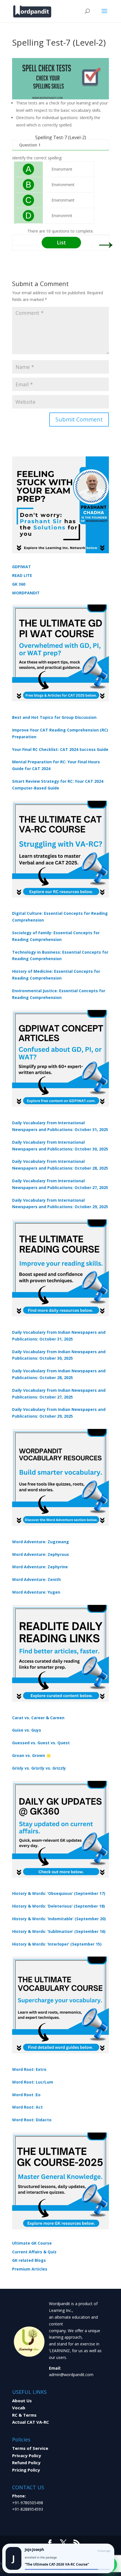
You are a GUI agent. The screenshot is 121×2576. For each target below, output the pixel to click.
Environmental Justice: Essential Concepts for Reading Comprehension (59, 994)
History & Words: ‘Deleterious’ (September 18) (59, 1906)
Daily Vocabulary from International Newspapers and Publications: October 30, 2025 (60, 1146)
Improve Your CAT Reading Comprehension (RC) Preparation (60, 733)
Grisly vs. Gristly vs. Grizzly (39, 1768)
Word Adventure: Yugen (36, 1592)
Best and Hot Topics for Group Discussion (54, 717)
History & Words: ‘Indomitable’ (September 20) (59, 1919)
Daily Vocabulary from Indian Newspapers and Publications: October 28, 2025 (59, 1374)
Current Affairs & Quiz (34, 2252)
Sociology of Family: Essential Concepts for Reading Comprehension (56, 936)
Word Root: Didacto (32, 2120)
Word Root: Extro (29, 2069)
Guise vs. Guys (27, 1730)
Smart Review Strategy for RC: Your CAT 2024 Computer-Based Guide (58, 785)
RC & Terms (24, 2415)
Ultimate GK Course (32, 2243)
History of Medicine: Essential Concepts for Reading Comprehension (56, 975)
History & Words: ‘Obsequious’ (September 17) (59, 1893)
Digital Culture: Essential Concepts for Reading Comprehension (60, 917)
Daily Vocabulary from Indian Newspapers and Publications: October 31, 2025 (59, 1336)
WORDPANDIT (26, 593)
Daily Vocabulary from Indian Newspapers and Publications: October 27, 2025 (59, 1394)
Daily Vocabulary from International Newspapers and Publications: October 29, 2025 (60, 1204)
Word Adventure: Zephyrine (40, 1567)
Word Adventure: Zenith (36, 1579)
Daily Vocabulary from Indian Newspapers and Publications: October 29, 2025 (59, 1413)
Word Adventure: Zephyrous (41, 1554)
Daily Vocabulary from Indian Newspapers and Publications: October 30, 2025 (59, 1355)
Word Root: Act (27, 2107)
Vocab (19, 2408)
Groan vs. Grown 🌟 (32, 1755)
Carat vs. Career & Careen (38, 1718)
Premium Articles (30, 2269)
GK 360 (19, 584)
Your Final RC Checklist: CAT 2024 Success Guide (60, 749)
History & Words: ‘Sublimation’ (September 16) (59, 1931)
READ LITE (22, 575)
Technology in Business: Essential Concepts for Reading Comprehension (60, 955)
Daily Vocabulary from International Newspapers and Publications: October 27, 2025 (60, 1184)
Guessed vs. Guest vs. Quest (41, 1743)
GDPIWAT (22, 567)
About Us (22, 2401)
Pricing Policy (26, 2470)
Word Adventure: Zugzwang (41, 1542)
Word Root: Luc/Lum (33, 2082)
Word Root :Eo (26, 2095)
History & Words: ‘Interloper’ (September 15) (57, 1944)
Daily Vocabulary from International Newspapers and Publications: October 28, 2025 (60, 1165)
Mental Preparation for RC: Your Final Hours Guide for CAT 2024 (56, 765)
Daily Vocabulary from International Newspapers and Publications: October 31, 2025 (60, 1126)
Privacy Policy (27, 2455)
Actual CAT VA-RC (31, 2422)
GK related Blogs (29, 2260)
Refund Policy (26, 2463)
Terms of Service (30, 2448)
